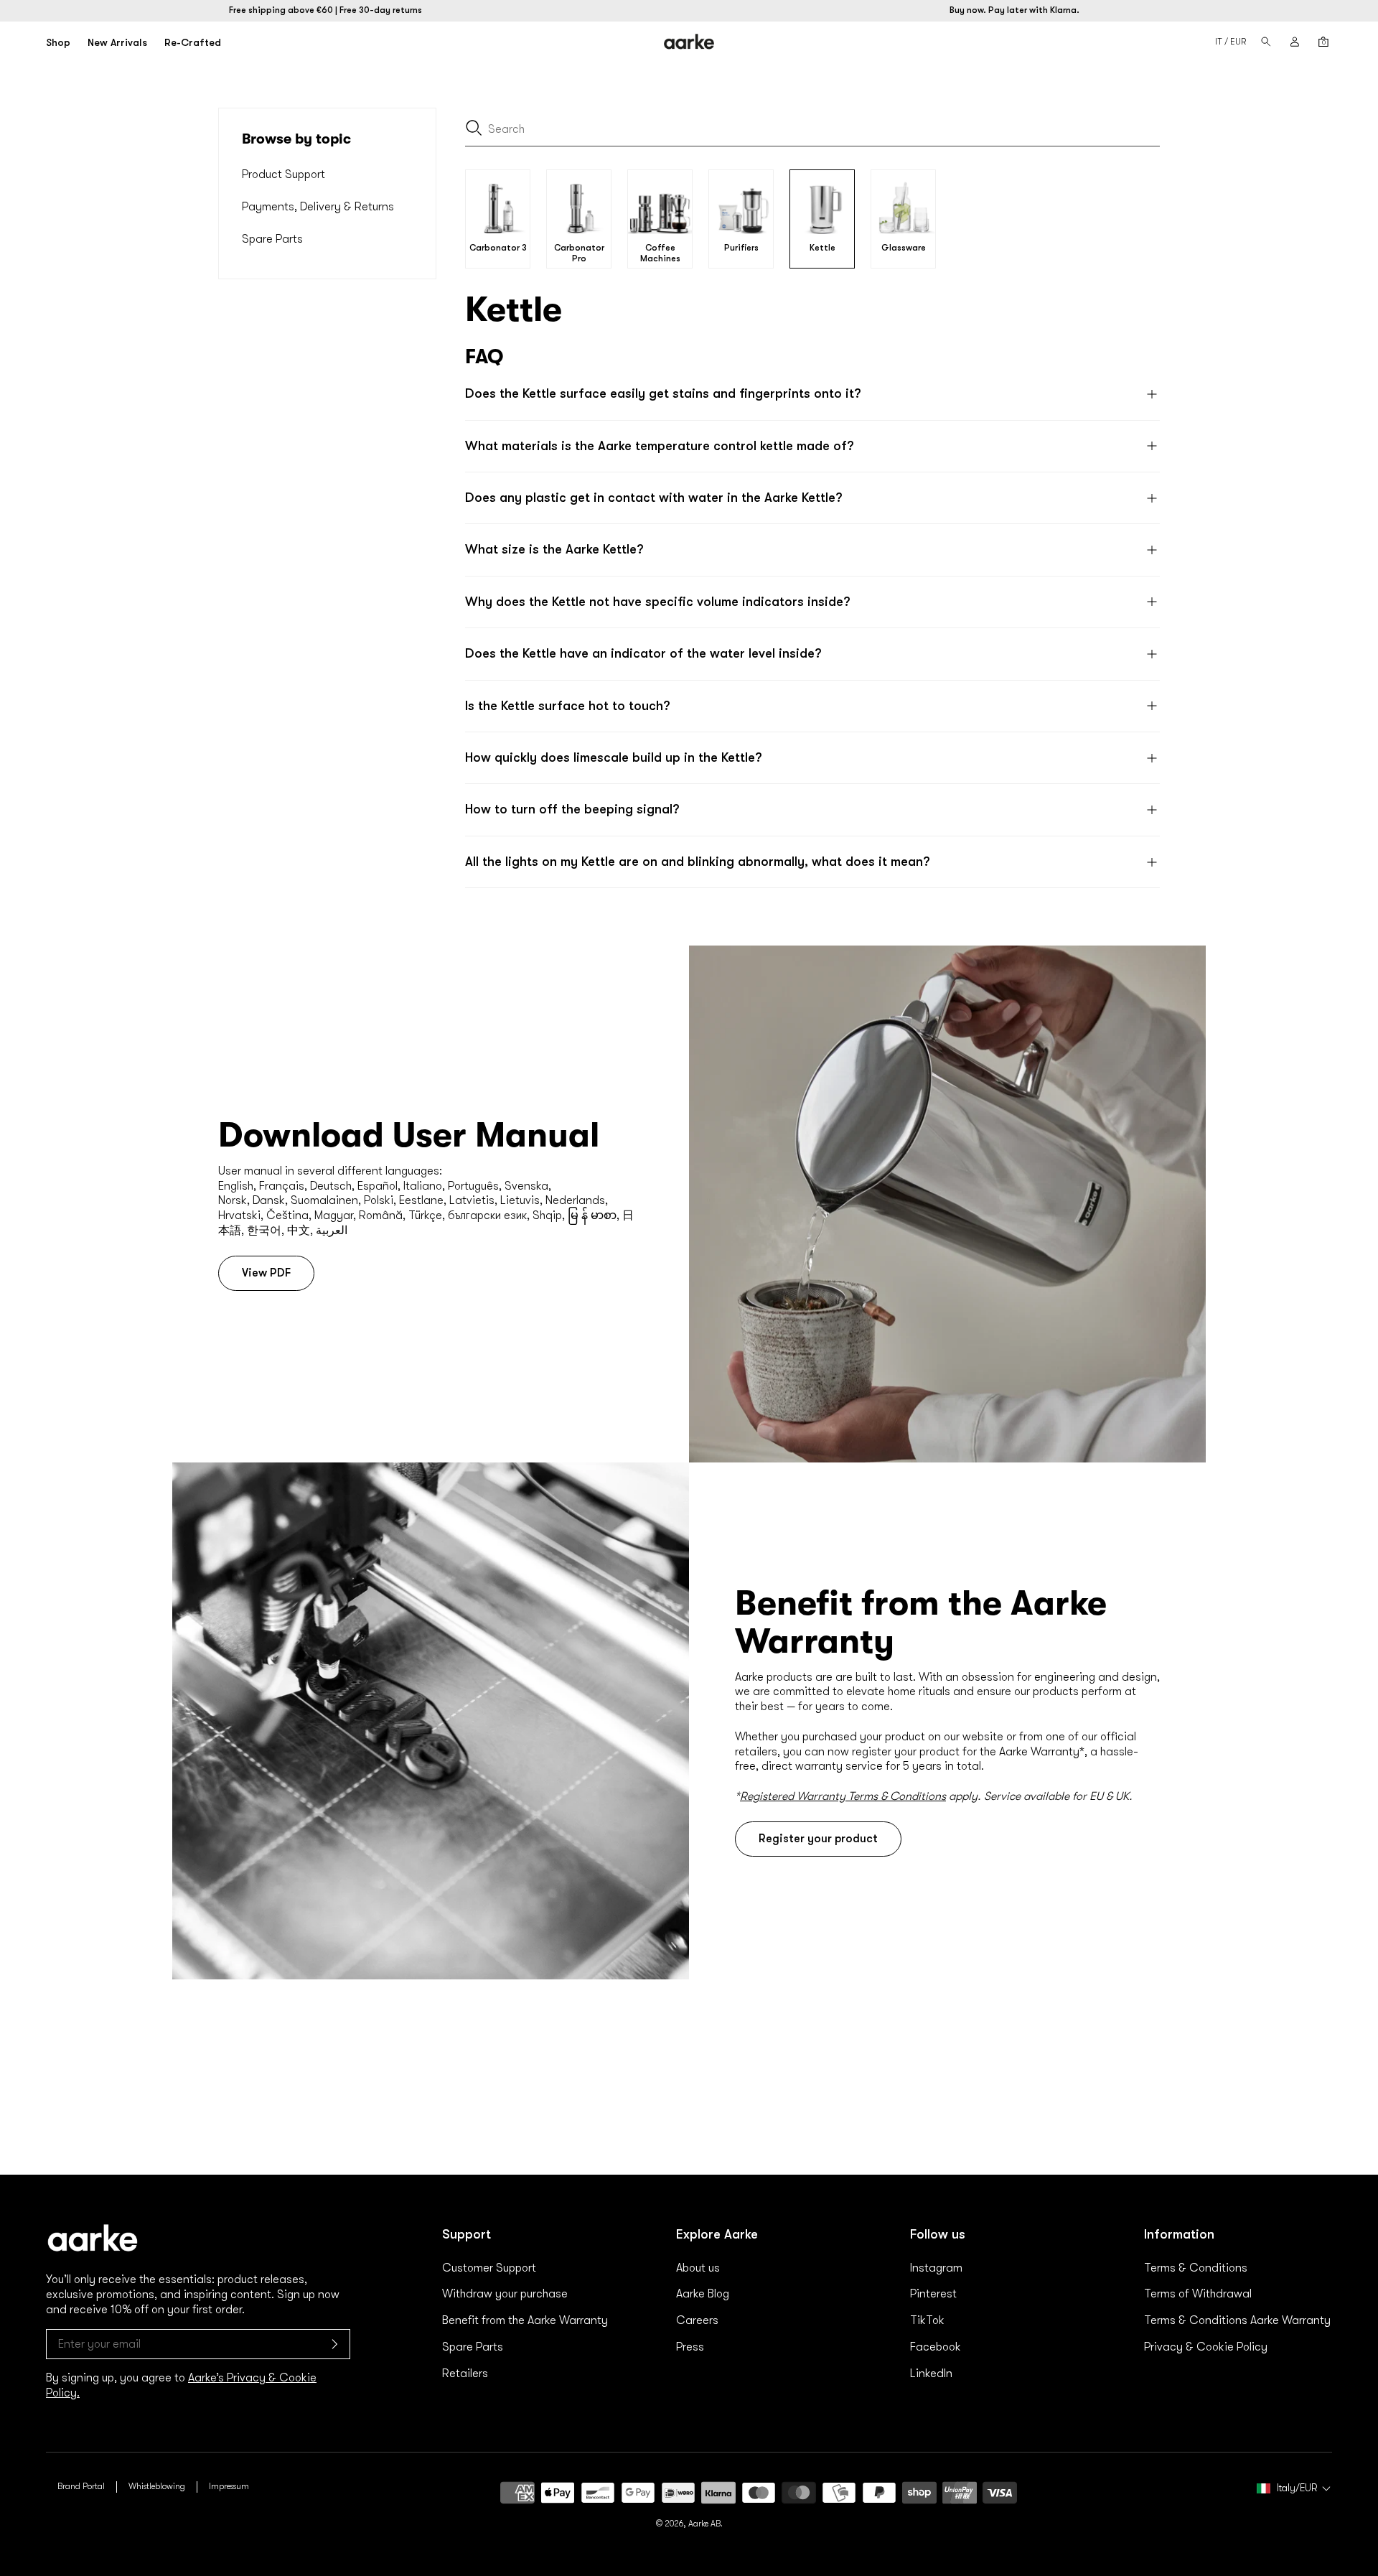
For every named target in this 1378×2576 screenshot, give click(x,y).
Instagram (936, 2268)
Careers (697, 2320)
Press (690, 2347)
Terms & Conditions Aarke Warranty (1237, 2320)
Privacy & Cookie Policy (1206, 2347)
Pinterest (933, 2294)
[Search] (1266, 42)
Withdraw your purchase (505, 2294)
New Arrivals (117, 42)
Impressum (229, 2486)
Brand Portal (81, 2486)
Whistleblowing (157, 2486)
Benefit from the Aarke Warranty (525, 2320)
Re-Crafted (193, 42)
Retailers (465, 2374)
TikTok (927, 2320)
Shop (58, 42)
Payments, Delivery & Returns (318, 207)
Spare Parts (272, 239)
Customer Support (489, 2268)
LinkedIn (931, 2374)
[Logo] (689, 42)
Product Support (283, 174)
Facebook (936, 2347)
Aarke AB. (706, 2524)
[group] (498, 219)
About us (698, 2268)
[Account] (1295, 42)
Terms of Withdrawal (1198, 2294)
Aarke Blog (703, 2294)
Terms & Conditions (1196, 2268)
